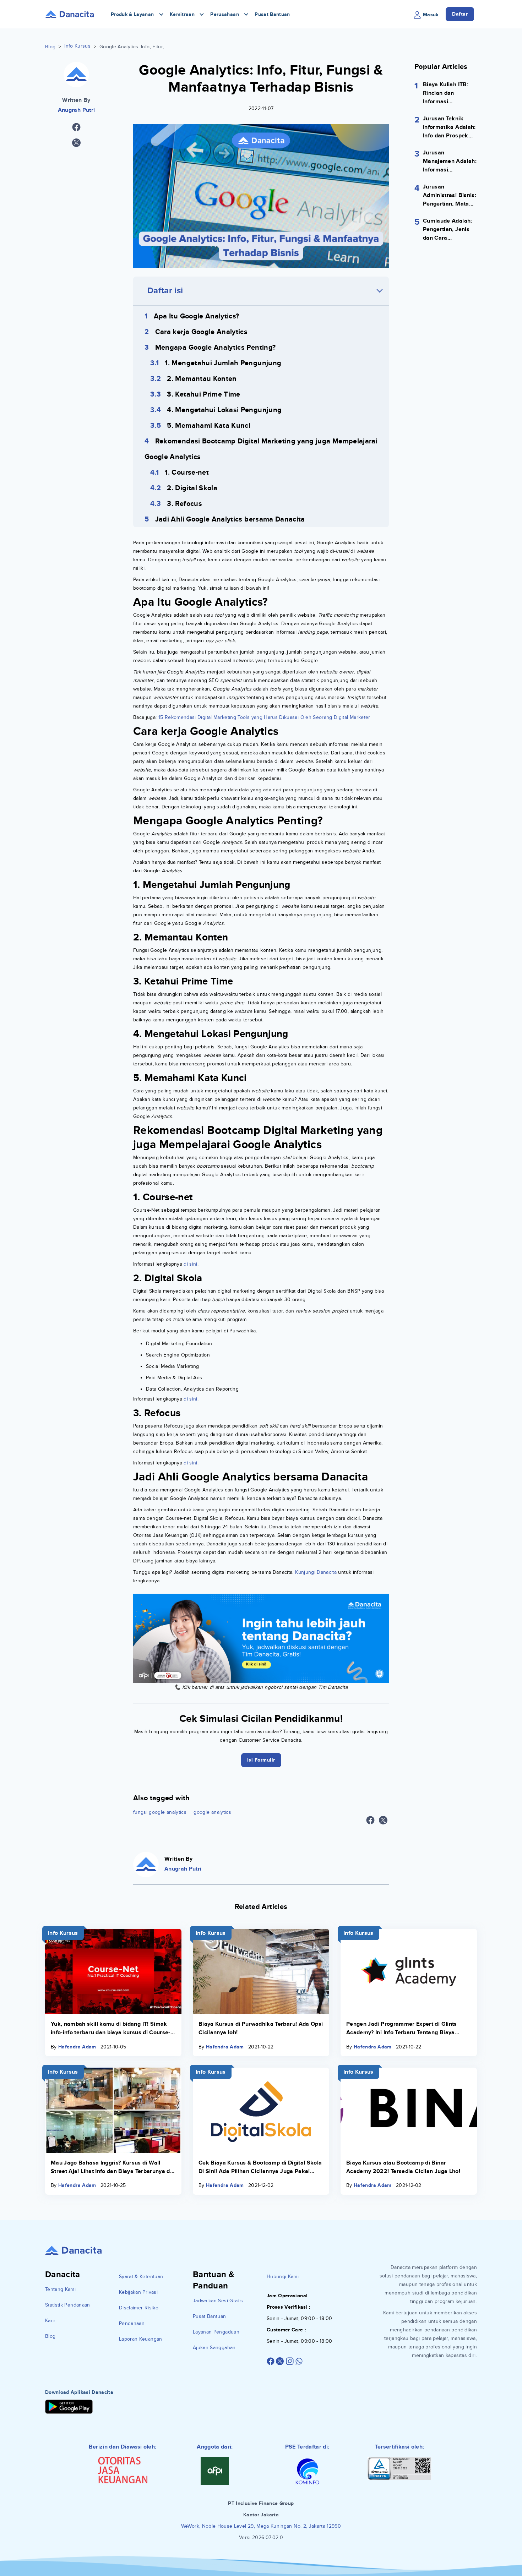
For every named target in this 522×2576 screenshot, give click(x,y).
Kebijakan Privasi (138, 2292)
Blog (50, 47)
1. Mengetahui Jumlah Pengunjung (223, 363)
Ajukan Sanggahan (214, 2348)
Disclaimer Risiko (139, 2308)
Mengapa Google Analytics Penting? (216, 348)
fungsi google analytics (160, 1812)
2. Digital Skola (192, 488)
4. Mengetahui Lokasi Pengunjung (224, 410)
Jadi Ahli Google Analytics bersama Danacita (230, 519)
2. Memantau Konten (202, 379)
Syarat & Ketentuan (141, 2277)
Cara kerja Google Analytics (201, 332)
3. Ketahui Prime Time (203, 394)
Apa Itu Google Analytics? (197, 316)
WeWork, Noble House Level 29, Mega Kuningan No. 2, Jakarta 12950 (261, 2526)
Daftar (460, 14)
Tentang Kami (60, 2289)
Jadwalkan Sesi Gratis (218, 2301)
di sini (190, 1264)
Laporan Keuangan (141, 2339)
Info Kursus (77, 46)
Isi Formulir (261, 1760)
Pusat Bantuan (272, 14)
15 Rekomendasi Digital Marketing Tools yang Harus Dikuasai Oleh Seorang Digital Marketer (264, 717)
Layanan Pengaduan (216, 2332)
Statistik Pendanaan (68, 2305)
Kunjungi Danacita (315, 1572)
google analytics (212, 1812)
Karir (50, 2321)
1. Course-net (187, 473)
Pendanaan (132, 2323)
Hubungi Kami (283, 2277)
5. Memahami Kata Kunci (209, 426)
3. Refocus (184, 504)
